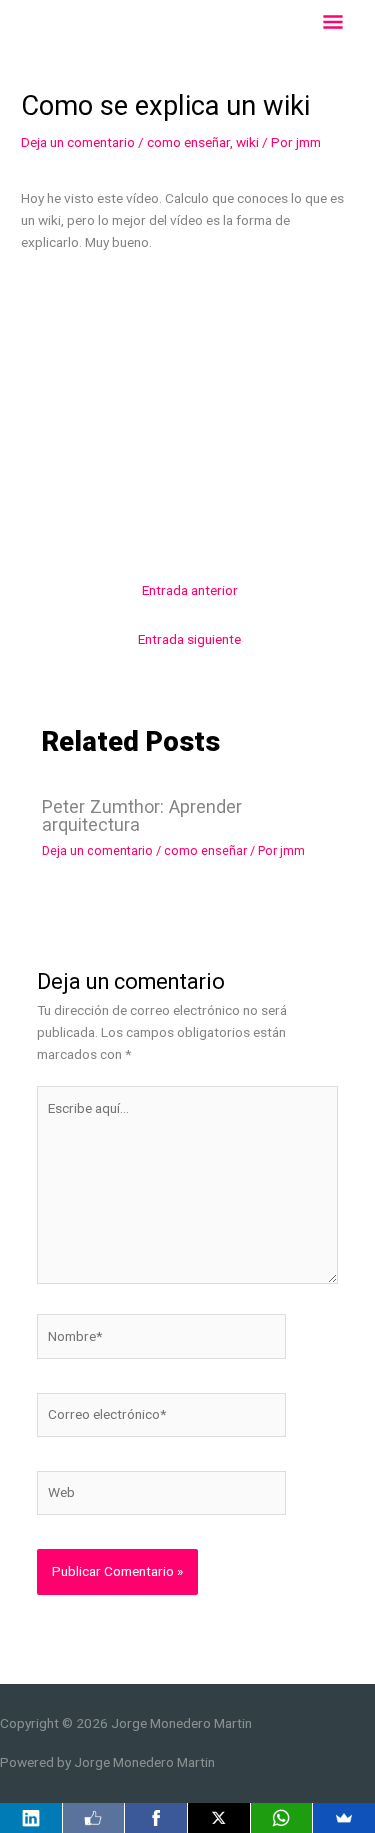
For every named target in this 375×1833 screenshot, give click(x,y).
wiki (247, 142)
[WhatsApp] (282, 1818)
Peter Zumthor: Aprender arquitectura (142, 815)
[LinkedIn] (31, 1818)
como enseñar (188, 142)
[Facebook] (156, 1818)
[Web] (162, 1497)
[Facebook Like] (94, 1818)
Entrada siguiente (189, 639)
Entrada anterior (190, 590)
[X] (219, 1818)
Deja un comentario (78, 142)
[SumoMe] (344, 1818)
